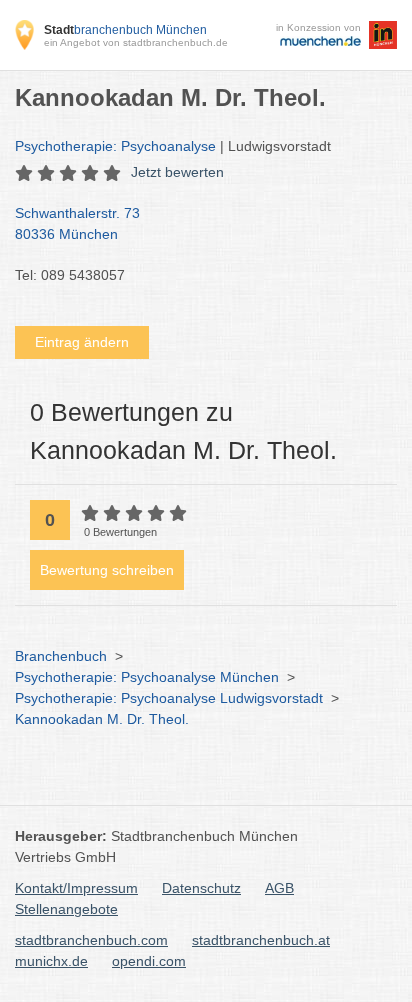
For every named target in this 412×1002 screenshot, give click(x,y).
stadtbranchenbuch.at (261, 940)
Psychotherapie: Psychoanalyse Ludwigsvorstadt (169, 698)
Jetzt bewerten (177, 172)
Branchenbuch (61, 656)
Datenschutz (201, 888)
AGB (279, 888)
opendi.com (149, 961)
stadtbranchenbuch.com (91, 940)
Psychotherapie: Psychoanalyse (115, 146)
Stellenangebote (66, 909)
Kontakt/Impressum (76, 888)
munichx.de (51, 961)
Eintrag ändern (82, 342)
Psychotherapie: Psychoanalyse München (147, 677)
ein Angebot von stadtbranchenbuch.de (136, 42)
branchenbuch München (125, 30)
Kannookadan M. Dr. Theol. (102, 719)
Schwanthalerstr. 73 (77, 223)
